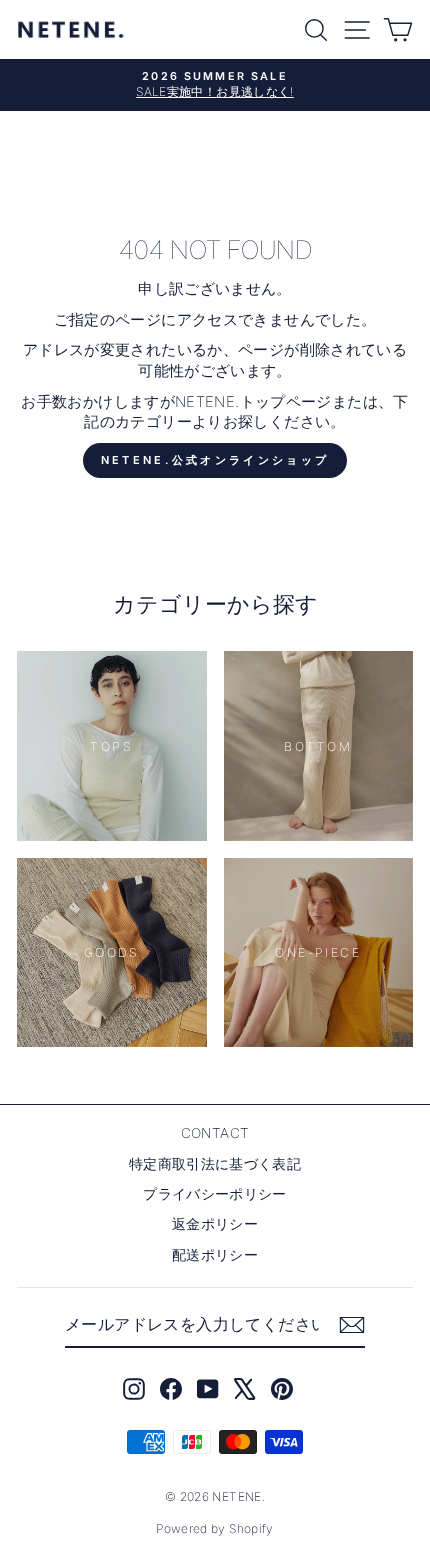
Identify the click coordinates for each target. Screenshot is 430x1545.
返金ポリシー (215, 1224)
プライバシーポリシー (215, 1194)
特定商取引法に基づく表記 (215, 1164)
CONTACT (215, 1133)
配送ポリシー (215, 1255)
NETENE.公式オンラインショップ (215, 460)
